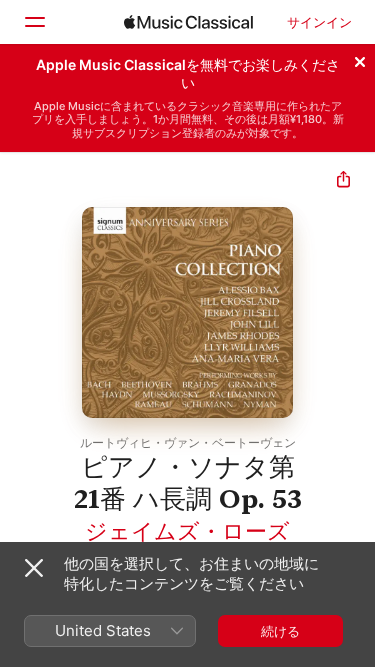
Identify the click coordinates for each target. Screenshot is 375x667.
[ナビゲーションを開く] (34, 22)
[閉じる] (360, 59)
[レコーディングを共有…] (343, 181)
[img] (188, 22)
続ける (280, 631)
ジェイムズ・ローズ (187, 531)
